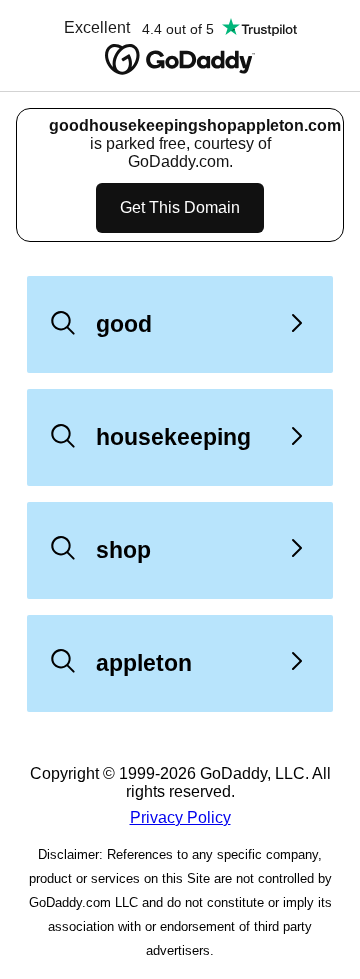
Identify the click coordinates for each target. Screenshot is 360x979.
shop (123, 550)
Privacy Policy (180, 817)
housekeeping (173, 437)
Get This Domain (180, 207)
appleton (144, 663)
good (124, 324)
